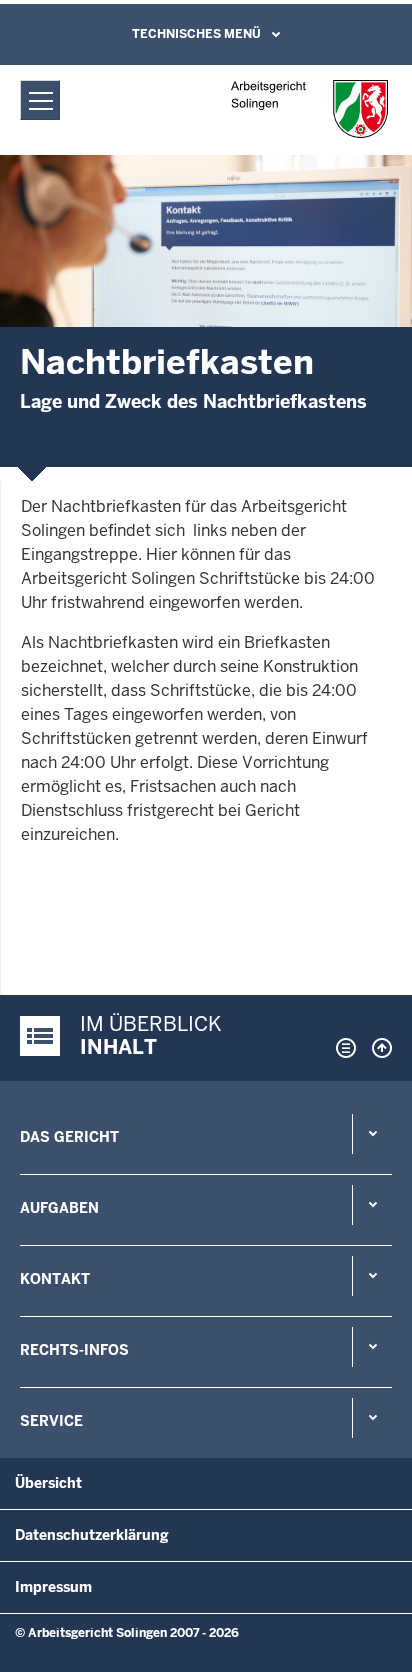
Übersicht (48, 1483)
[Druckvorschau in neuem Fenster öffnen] (342, 1048)
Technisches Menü (196, 34)
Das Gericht (69, 1137)
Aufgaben (59, 1208)
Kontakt (55, 1279)
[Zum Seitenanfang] (377, 1048)
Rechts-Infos (74, 1350)
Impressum (53, 1587)
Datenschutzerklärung (92, 1535)
